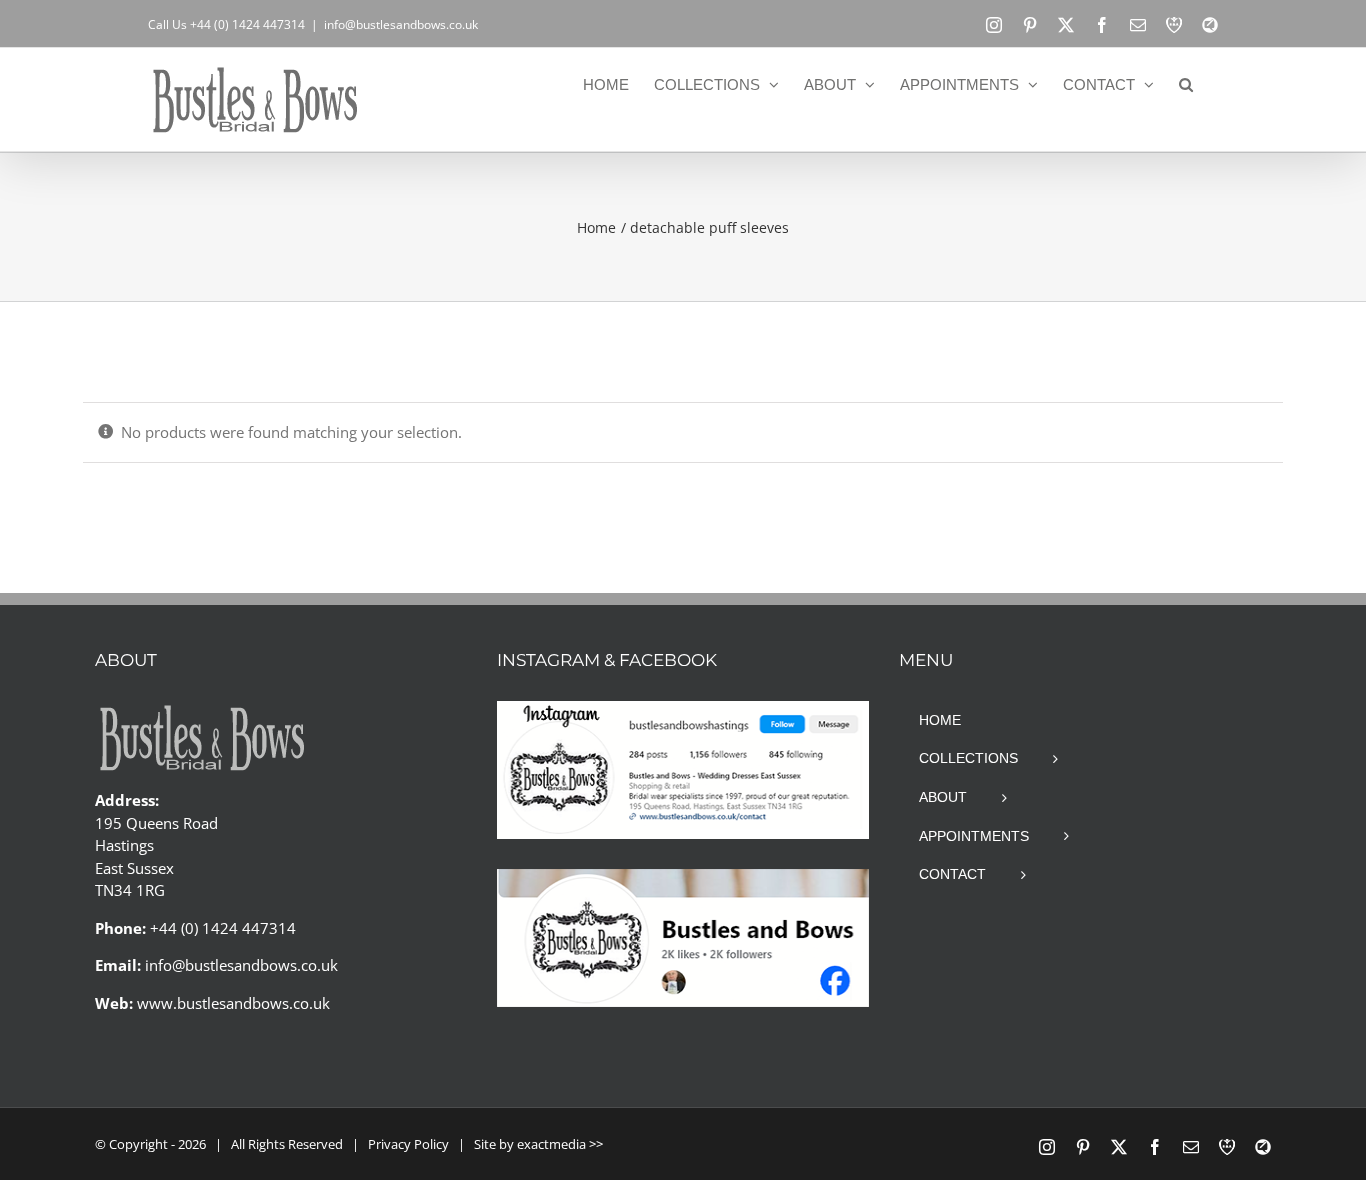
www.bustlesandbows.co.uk (233, 1003)
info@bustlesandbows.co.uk (401, 24)
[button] (1186, 84)
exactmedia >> (560, 1144)
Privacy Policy (408, 1144)
